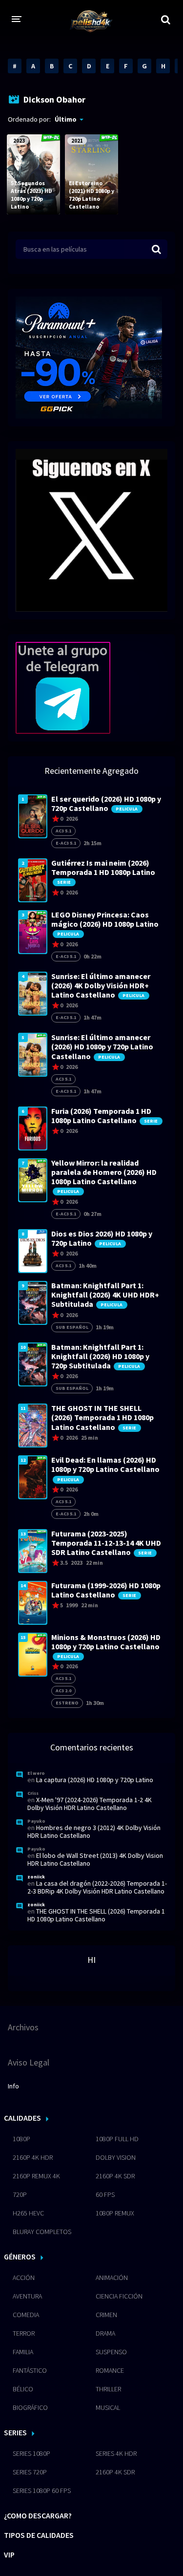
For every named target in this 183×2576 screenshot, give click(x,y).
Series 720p (30, 2472)
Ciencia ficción (119, 2296)
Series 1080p (31, 2453)
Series (15, 2432)
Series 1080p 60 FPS (42, 2491)
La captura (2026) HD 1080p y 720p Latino (95, 1780)
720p (20, 2194)
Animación (112, 2278)
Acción (24, 2278)
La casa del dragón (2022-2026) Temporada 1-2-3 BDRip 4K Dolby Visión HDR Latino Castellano (97, 1887)
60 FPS (105, 2194)
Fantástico (30, 2370)
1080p (21, 2139)
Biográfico (30, 2407)
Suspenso (111, 2352)
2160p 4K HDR (33, 2157)
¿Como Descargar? (38, 2515)
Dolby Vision (116, 2157)
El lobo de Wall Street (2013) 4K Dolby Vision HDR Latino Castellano (95, 1859)
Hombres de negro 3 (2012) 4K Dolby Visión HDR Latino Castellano (94, 1831)
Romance (110, 2370)
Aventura (27, 2296)
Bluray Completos (42, 2232)
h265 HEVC (28, 2213)
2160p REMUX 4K (36, 2176)
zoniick (36, 1877)
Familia (23, 2352)
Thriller (108, 2389)
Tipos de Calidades (39, 2535)
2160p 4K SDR (115, 2176)
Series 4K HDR (116, 2453)
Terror (24, 2333)
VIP (9, 2555)
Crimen (106, 2315)
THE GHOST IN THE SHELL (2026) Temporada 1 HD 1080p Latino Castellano (96, 1915)
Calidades (22, 2118)
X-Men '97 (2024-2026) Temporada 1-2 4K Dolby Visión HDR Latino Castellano (90, 1804)
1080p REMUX (115, 2213)
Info (13, 2086)
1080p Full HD (117, 2139)
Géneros (20, 2257)
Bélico (23, 2389)
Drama (105, 2333)
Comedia (26, 2315)
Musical (108, 2407)
